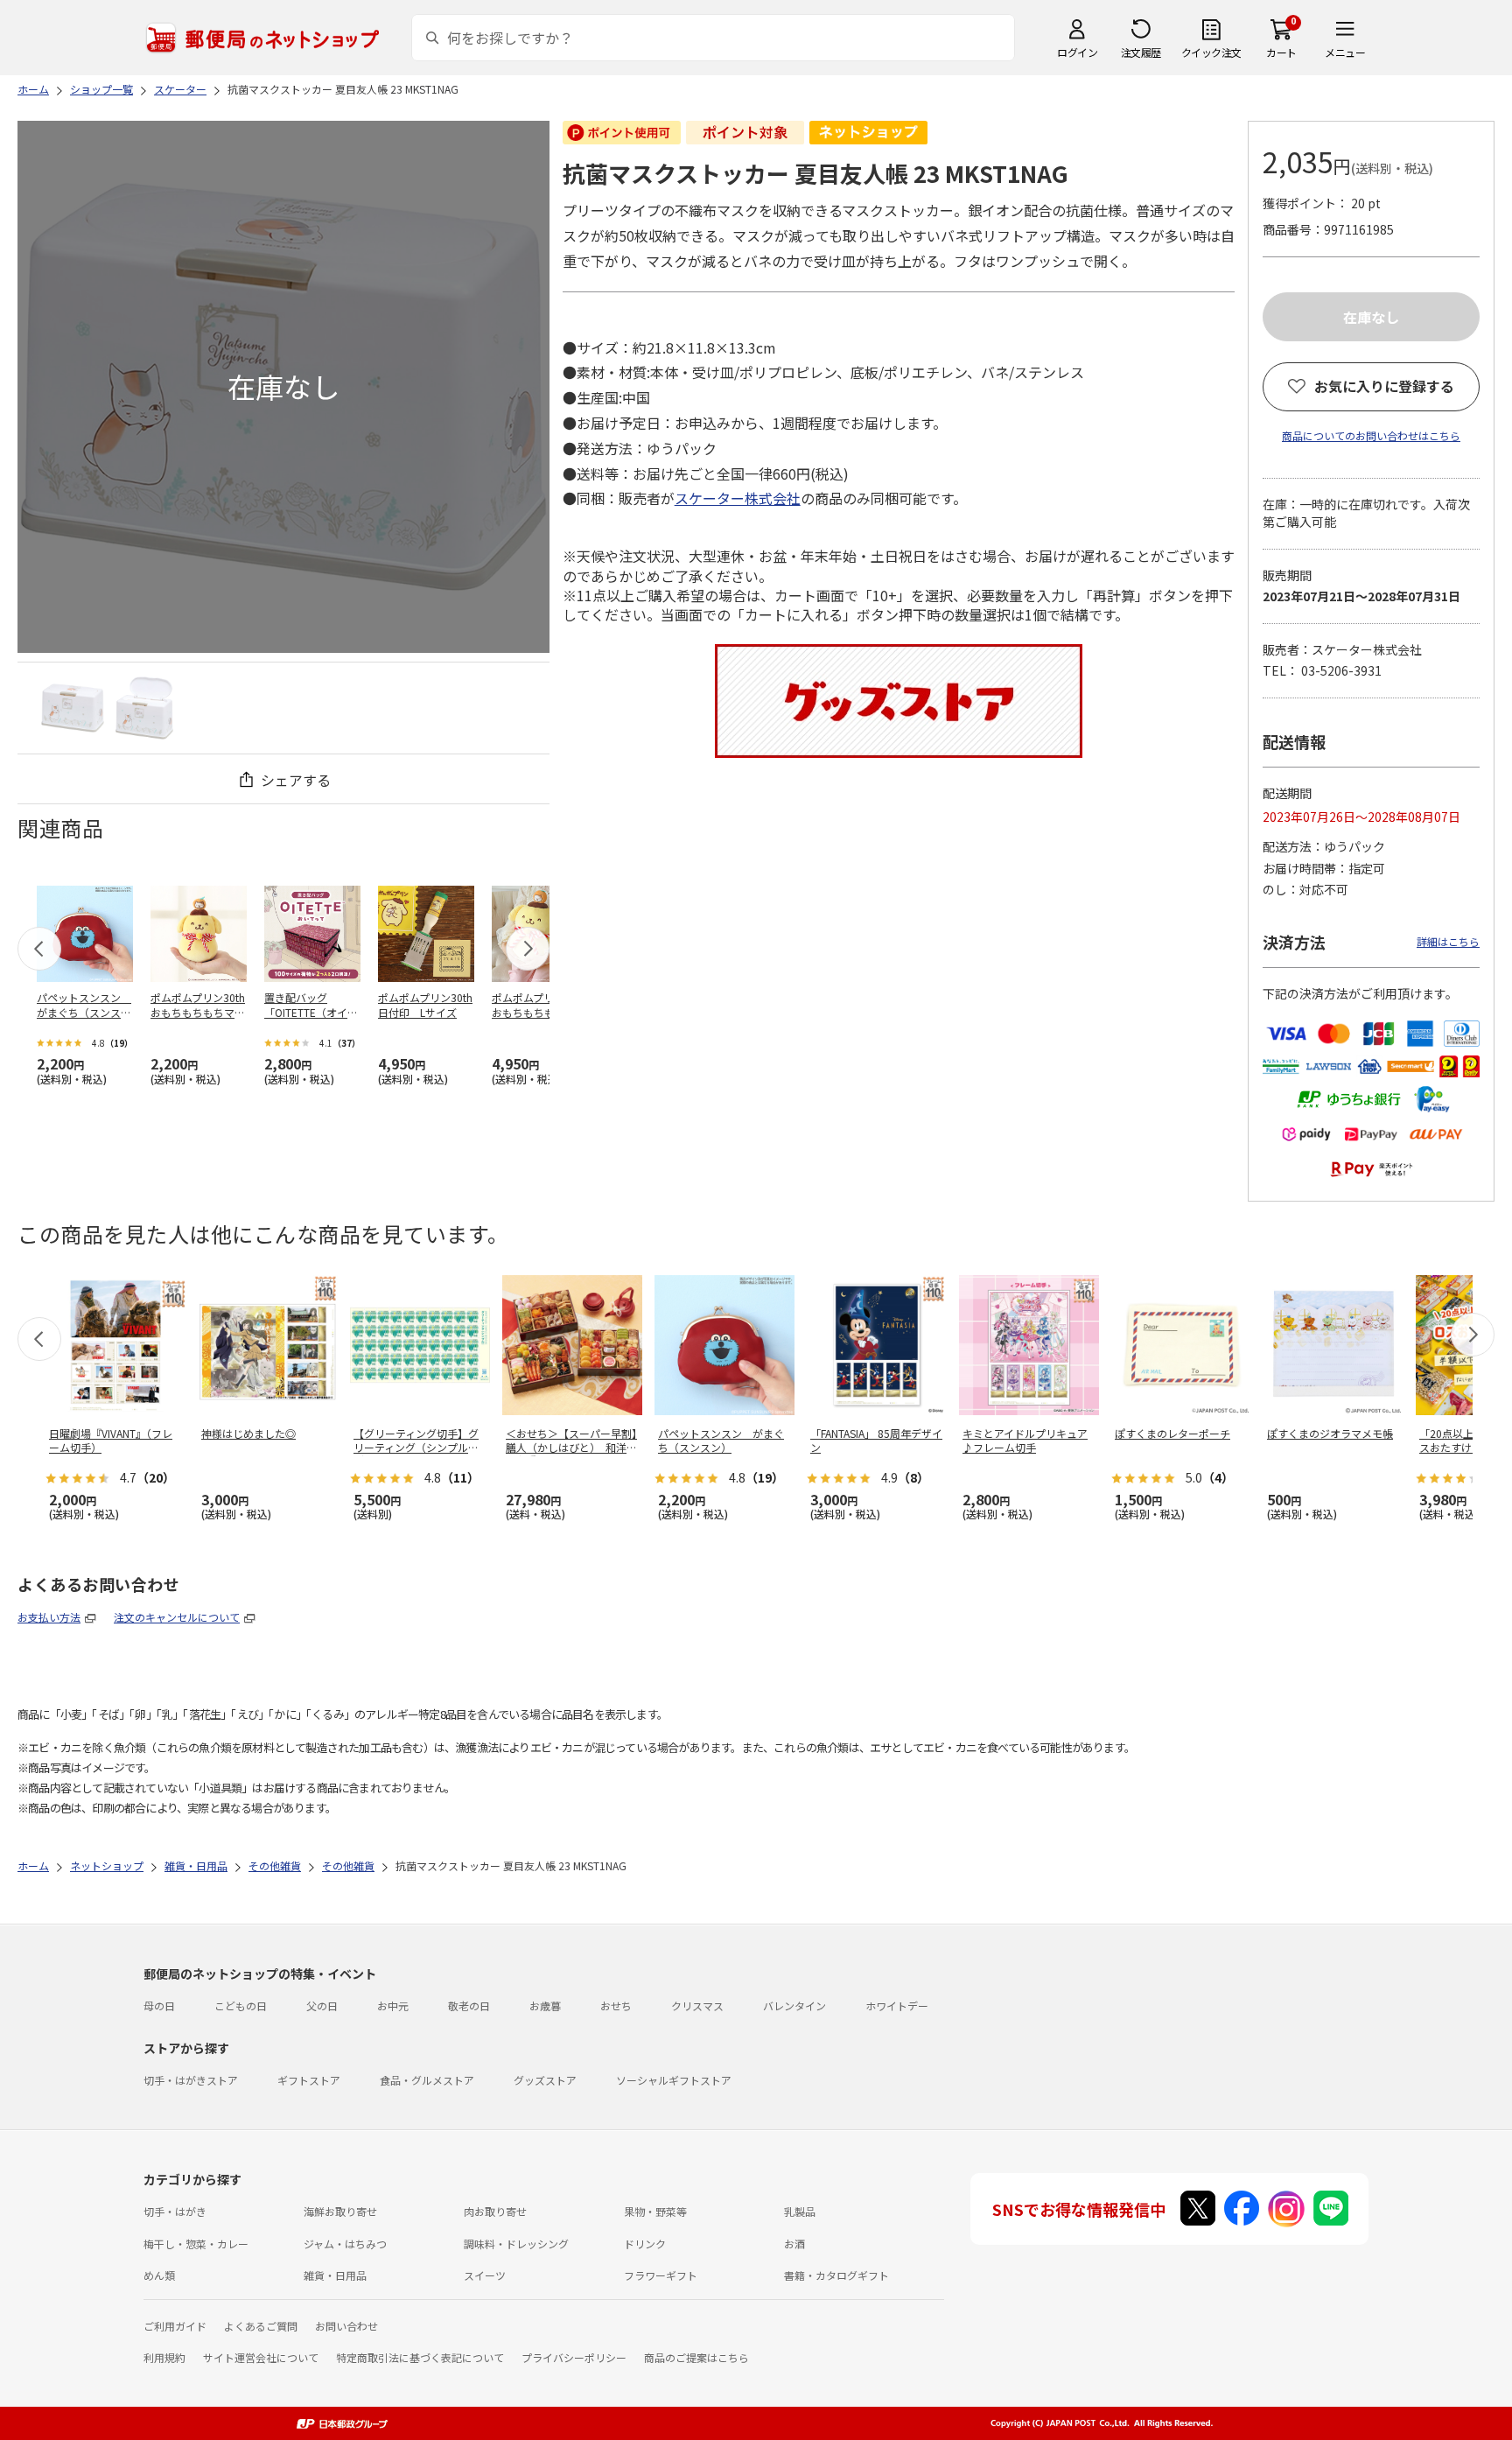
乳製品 (800, 2211)
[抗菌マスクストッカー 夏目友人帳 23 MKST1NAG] (73, 708)
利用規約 (164, 2357)
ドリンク (645, 2244)
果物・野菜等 (655, 2211)
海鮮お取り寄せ (340, 2211)
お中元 (393, 2005)
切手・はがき (175, 2211)
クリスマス (697, 2005)
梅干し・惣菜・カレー (196, 2244)
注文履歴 (1141, 52)
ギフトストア (309, 2080)
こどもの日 (241, 2005)
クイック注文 (1211, 52)
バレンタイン (794, 2005)
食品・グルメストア (427, 2080)
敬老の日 (469, 2005)
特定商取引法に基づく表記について (420, 2357)
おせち (616, 2005)
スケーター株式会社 (738, 498)
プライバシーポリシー (574, 2357)
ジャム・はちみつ (345, 2244)
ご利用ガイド (175, 2326)
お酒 (794, 2244)
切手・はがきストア (191, 2080)
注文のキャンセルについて (177, 1617)
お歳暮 (545, 2005)
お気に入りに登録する (1384, 386)
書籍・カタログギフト (836, 2275)
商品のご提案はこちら (696, 2357)
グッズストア (545, 2080)
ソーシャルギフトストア (674, 2080)
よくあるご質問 (261, 2326)
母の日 (159, 2005)
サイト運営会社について (261, 2357)
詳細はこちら (1448, 941)
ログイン (1077, 52)
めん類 (159, 2275)
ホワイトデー (897, 2005)
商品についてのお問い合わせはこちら (1371, 435)
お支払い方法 (49, 1617)
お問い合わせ (346, 2326)
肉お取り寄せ (495, 2211)
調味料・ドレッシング (516, 2244)
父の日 (322, 2005)
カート (1281, 52)
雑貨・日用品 (335, 2275)
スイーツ (485, 2275)
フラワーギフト (661, 2275)
